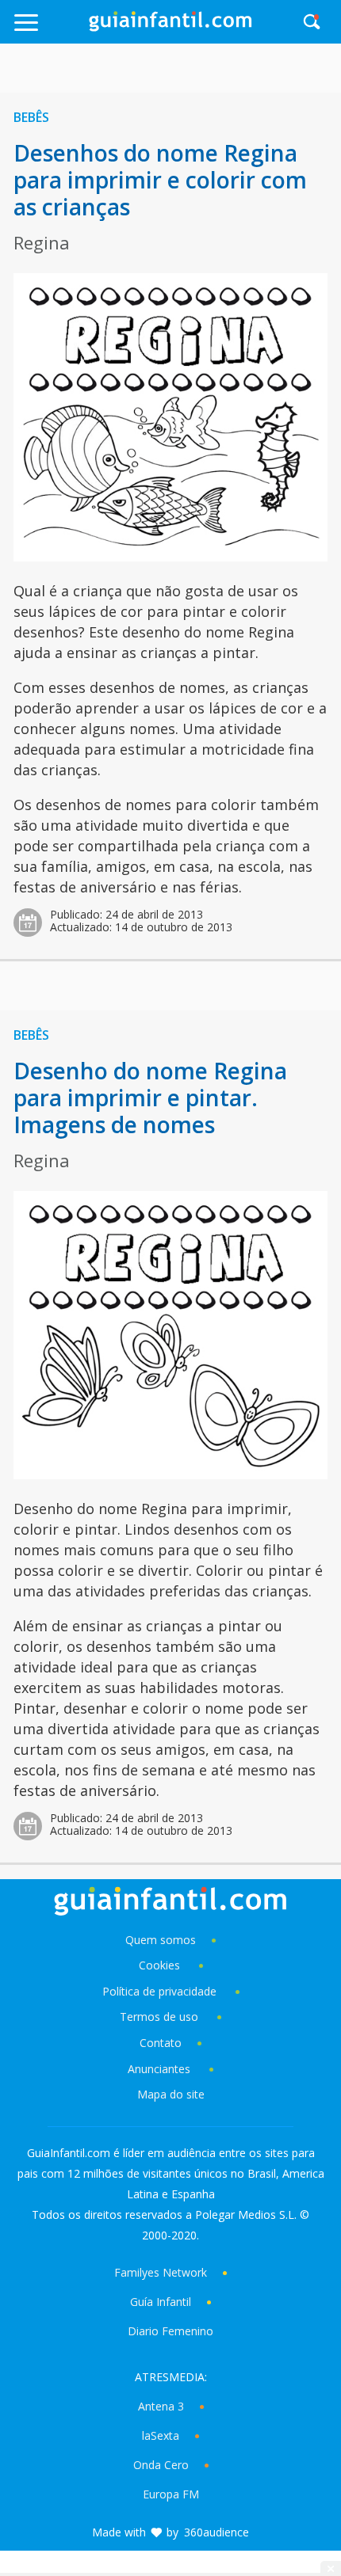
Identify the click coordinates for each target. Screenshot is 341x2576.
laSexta (161, 2435)
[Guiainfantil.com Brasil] (170, 27)
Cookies (161, 1965)
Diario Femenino (170, 2331)
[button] (49, 30)
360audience (216, 2532)
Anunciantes (159, 2069)
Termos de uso (159, 2017)
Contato (161, 2043)
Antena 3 (161, 2406)
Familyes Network (161, 2272)
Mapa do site (171, 2094)
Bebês (31, 117)
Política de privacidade (161, 1991)
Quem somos (161, 1940)
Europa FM (171, 2494)
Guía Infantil (161, 2302)
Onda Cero (161, 2465)
